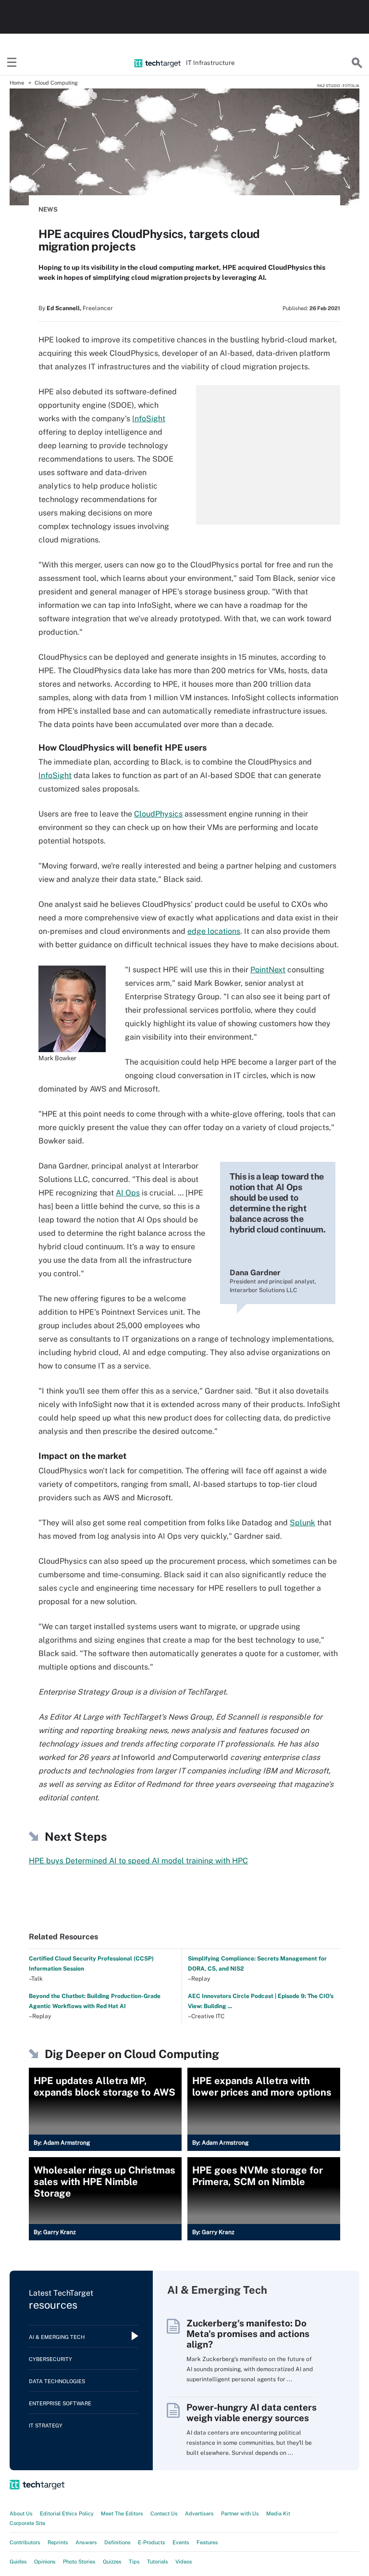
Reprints (58, 2542)
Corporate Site (27, 2523)
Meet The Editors (122, 2513)
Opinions (45, 2562)
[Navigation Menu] (12, 63)
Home (17, 83)
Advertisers (199, 2513)
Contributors (25, 2542)
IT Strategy (46, 2425)
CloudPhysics (158, 814)
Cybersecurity (50, 2359)
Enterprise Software (60, 2403)
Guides (18, 2562)
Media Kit (278, 2513)
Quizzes (112, 2562)
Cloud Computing (56, 83)
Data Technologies (57, 2381)
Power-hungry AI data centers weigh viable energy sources (252, 2413)
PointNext (268, 970)
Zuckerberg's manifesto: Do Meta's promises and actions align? (248, 2334)
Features (207, 2542)
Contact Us (164, 2513)
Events (181, 2542)
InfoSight (149, 419)
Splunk (302, 1523)
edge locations (214, 931)
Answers (86, 2542)
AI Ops (128, 1193)
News (48, 209)
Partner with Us (240, 2513)
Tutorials (158, 2562)
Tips (134, 2562)
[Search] (357, 63)
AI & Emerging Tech (57, 2337)
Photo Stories (79, 2562)
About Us (21, 2513)
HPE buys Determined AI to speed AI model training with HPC (138, 1861)
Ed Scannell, (64, 308)
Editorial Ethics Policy (67, 2513)
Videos (184, 2562)
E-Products (152, 2542)
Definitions (117, 2542)
